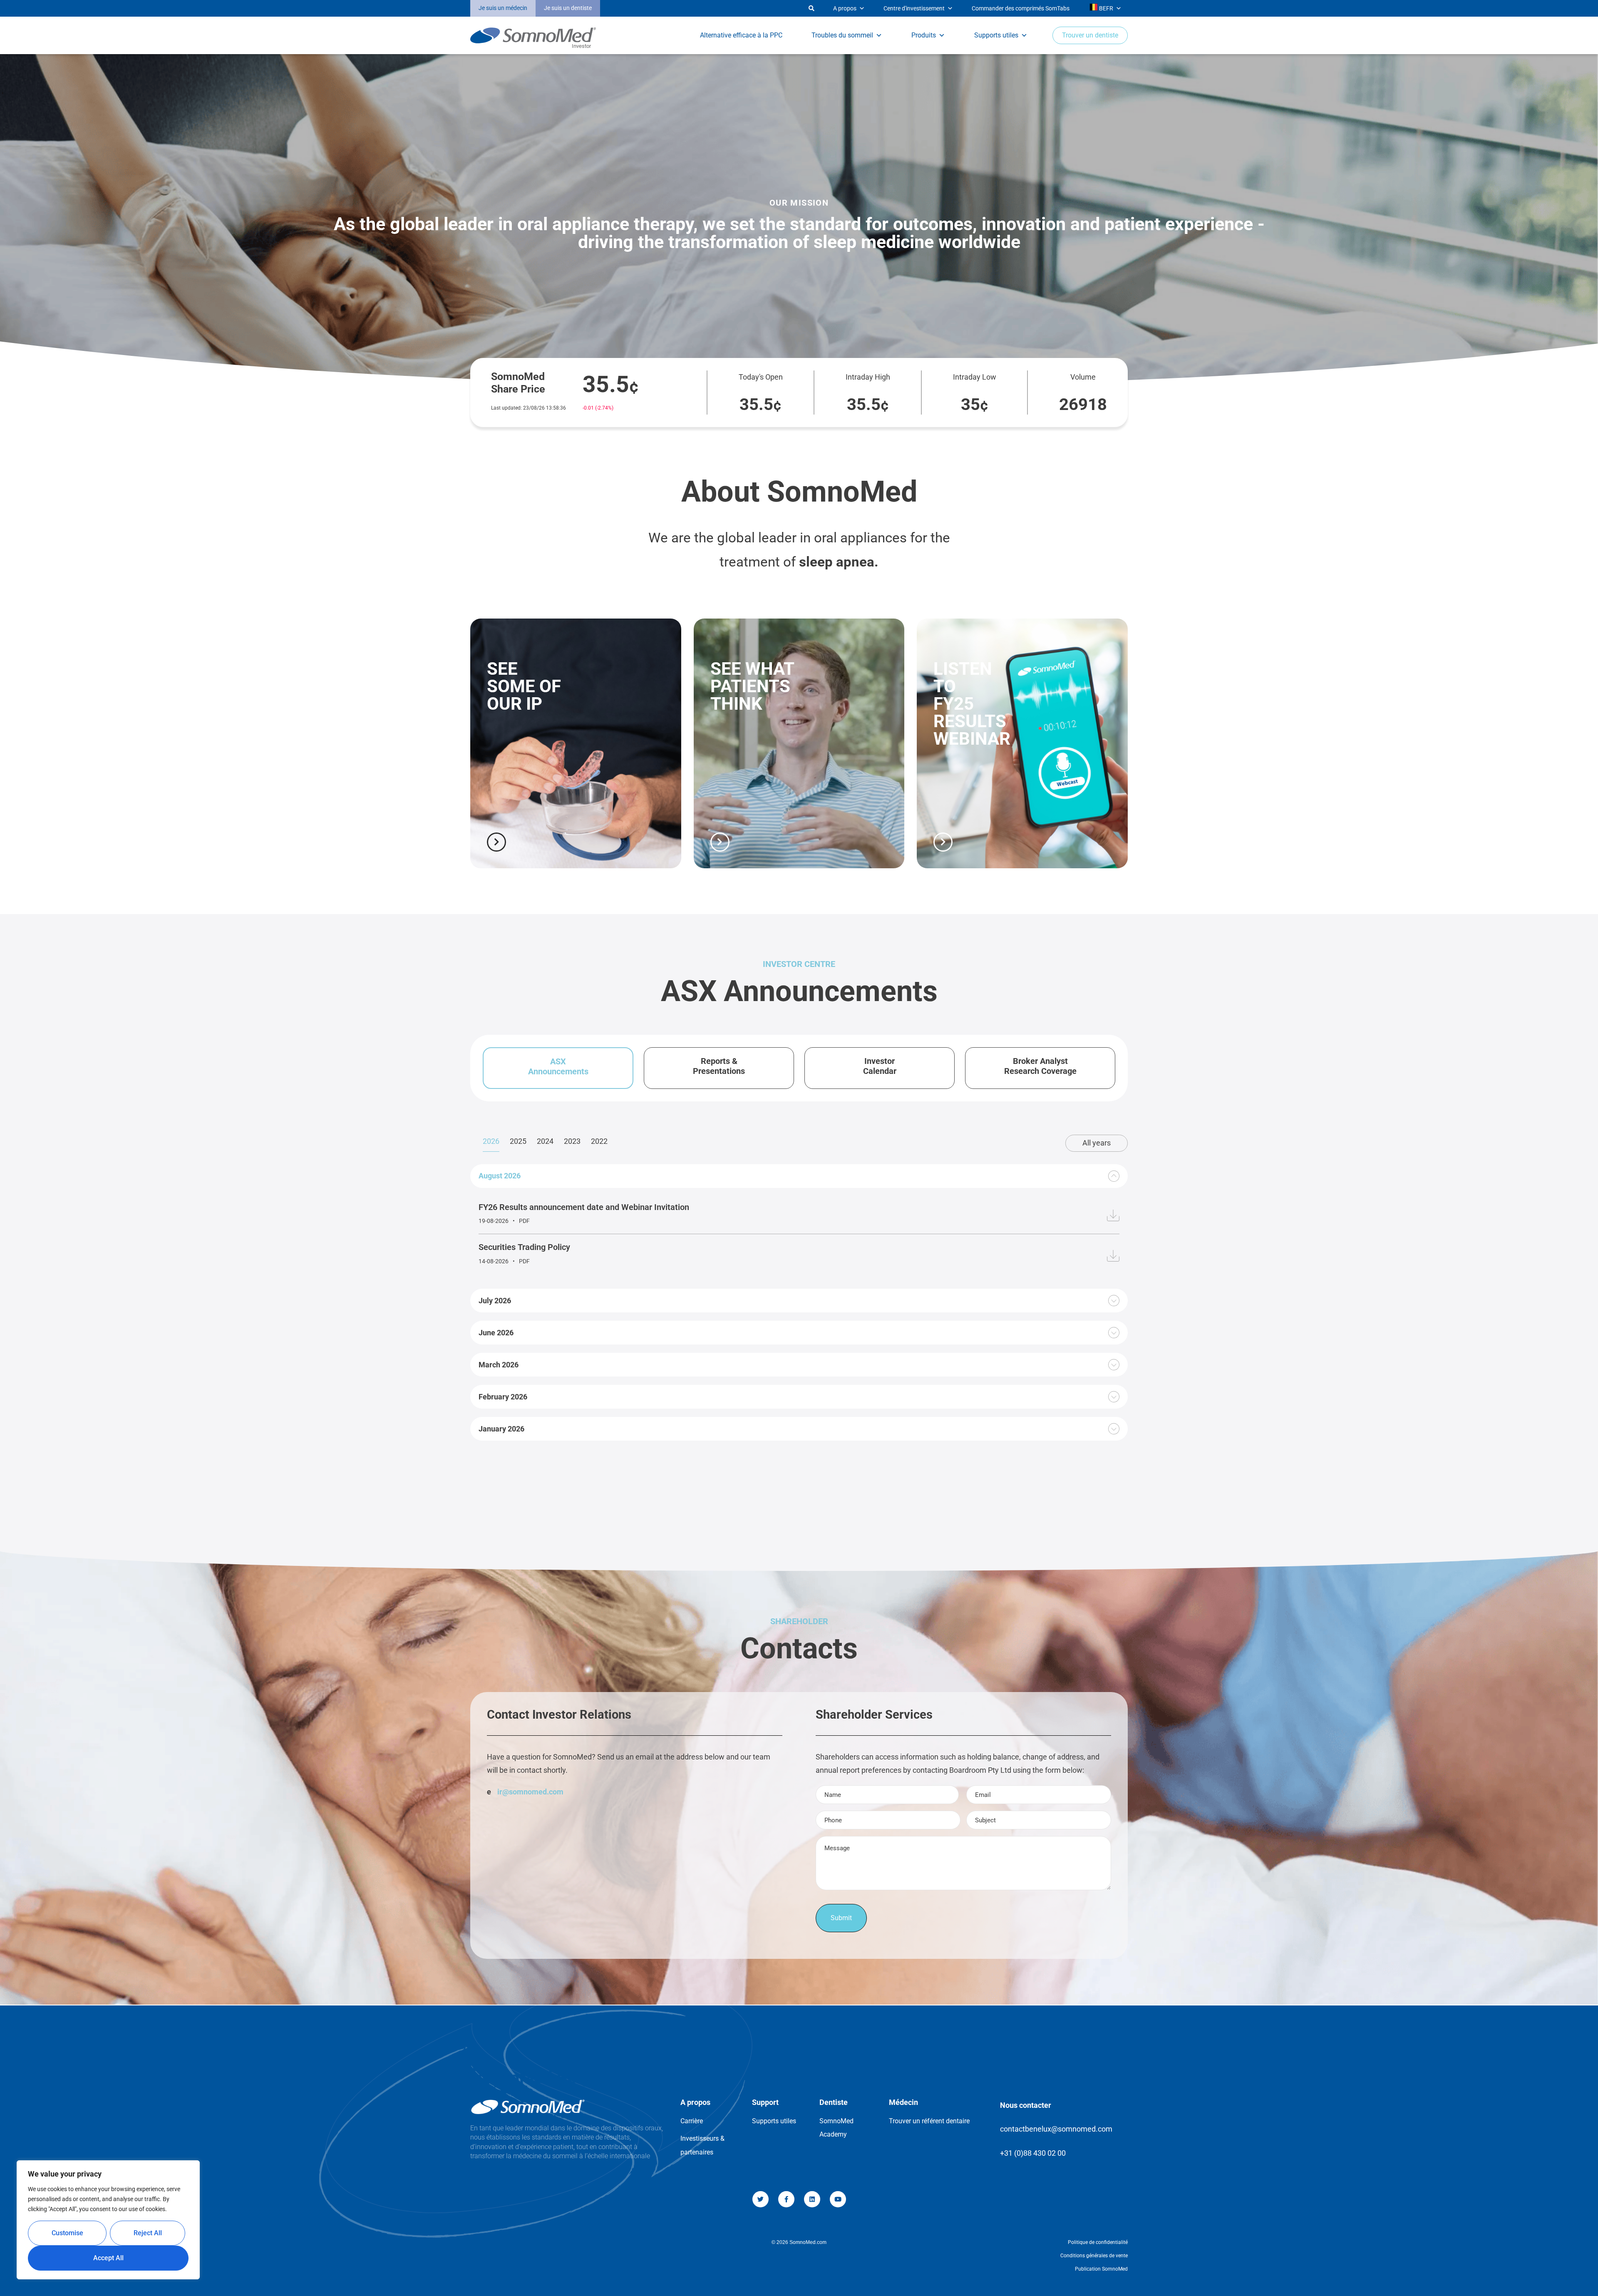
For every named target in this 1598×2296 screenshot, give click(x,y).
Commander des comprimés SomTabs (1021, 8)
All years (1097, 1143)
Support (765, 2102)
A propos (845, 8)
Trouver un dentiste (1090, 35)
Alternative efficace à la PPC (741, 35)
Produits (924, 35)
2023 (572, 1141)
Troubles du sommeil (842, 35)
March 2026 (499, 1365)
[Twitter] (761, 2199)
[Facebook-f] (786, 2199)
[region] (108, 2220)
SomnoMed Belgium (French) (576, 2078)
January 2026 (501, 1429)
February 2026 (503, 1397)
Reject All (148, 2233)
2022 (599, 1141)
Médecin (903, 2102)
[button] (705, 9)
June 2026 (496, 1333)
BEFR (1105, 8)
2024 (545, 1141)
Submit (841, 1918)
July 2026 (495, 1301)
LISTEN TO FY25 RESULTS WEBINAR (972, 704)
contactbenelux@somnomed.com (1056, 2129)
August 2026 (500, 1176)
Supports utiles (996, 35)
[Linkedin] (812, 2199)
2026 (491, 1141)
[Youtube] (838, 2199)
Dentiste (834, 2102)
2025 (518, 1141)
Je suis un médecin (503, 8)
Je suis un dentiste (568, 8)
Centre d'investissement (914, 8)
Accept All (108, 2258)
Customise (67, 2233)
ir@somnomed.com (530, 1792)
